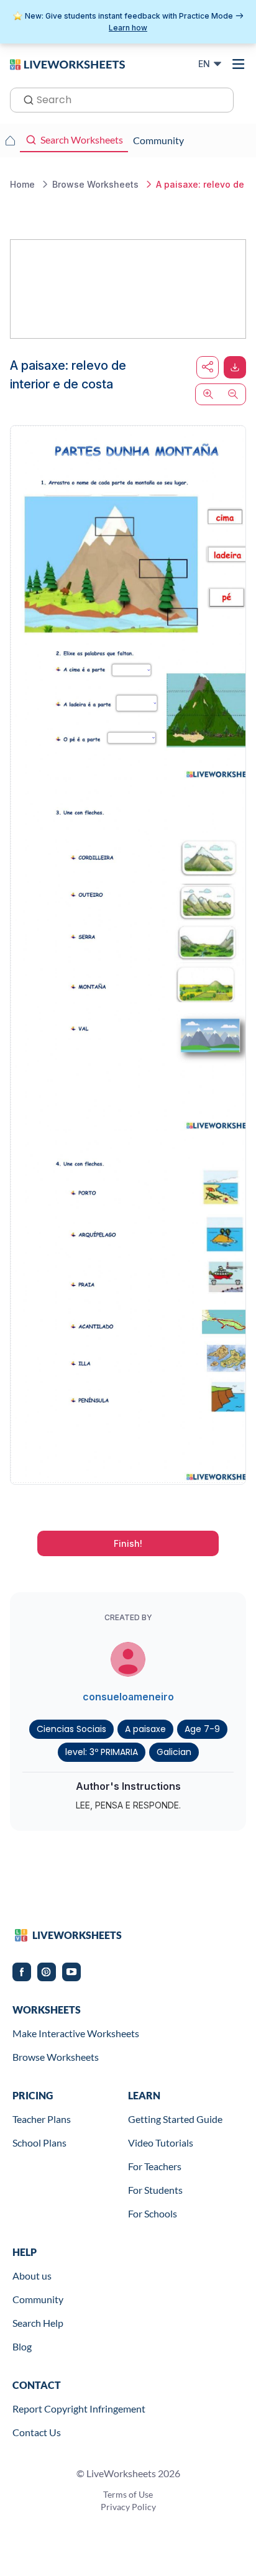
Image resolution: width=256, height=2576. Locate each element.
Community (38, 2299)
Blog (22, 2346)
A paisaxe (145, 1729)
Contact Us (37, 2432)
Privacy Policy (128, 2507)
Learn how (128, 28)
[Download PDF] (235, 367)
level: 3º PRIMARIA (102, 1752)
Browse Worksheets (56, 2057)
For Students (155, 2190)
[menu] (239, 64)
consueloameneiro (128, 1697)
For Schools (153, 2213)
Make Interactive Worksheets (76, 2033)
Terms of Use (128, 2494)
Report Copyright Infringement (79, 2409)
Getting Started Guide (175, 2119)
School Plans (39, 2143)
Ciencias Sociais (71, 1729)
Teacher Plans (42, 2119)
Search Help (38, 2323)
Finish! (128, 1543)
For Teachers (155, 2166)
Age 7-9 (202, 1729)
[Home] (67, 63)
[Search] (25, 99)
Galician (174, 1752)
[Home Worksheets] (10, 140)
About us (32, 2276)
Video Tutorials (161, 2143)
